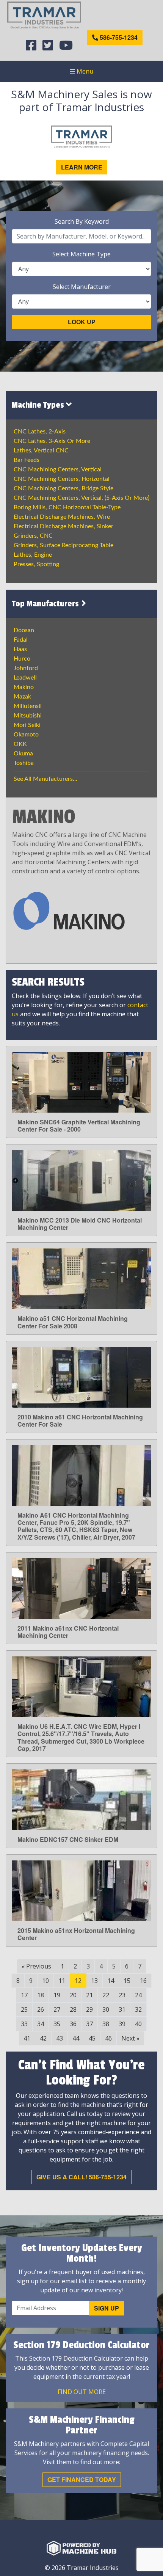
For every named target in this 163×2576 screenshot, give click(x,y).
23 (122, 1995)
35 (57, 2024)
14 (111, 1981)
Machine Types (39, 405)
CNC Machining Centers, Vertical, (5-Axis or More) (81, 498)
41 (27, 2038)
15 (127, 1981)
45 (92, 2038)
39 (122, 2024)
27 (57, 2009)
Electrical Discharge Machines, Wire (62, 517)
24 (138, 1995)
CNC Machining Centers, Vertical (58, 469)
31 (122, 2009)
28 (73, 2009)
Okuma (23, 753)
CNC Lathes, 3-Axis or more (52, 441)
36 (73, 2024)
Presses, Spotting (36, 564)
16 (143, 1981)
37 (89, 2024)
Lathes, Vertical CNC (41, 451)
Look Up (82, 322)
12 (78, 1981)
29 (89, 2009)
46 (108, 2038)
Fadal (21, 640)
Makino (24, 687)
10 (45, 1981)
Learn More (82, 167)
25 (24, 2009)
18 (41, 1995)
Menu (84, 71)
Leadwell (25, 678)
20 (73, 1995)
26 (41, 2009)
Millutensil (28, 706)
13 (94, 1981)
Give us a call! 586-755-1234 (81, 2177)
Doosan (24, 630)
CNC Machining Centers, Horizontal (62, 479)
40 (138, 2024)
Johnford (26, 668)
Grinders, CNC (33, 536)
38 (106, 2024)
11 (62, 1981)
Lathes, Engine (33, 555)
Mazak (22, 697)
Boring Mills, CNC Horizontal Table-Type (67, 507)
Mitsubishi (28, 716)
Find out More (82, 2392)
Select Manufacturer (82, 287)
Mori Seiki (27, 725)
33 (24, 2024)
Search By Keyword (82, 221)
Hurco (22, 659)
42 (43, 2038)
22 (106, 1995)
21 (89, 1995)
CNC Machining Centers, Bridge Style (63, 488)
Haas (20, 649)
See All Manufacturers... (45, 779)
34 (41, 2024)
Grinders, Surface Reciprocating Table (63, 545)
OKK (20, 744)
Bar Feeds (27, 460)
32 (138, 2009)
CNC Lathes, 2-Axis (40, 432)
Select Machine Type (81, 254)
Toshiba (24, 763)
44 (76, 2038)
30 (106, 2009)
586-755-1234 (118, 37)
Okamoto (26, 735)
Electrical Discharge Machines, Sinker (63, 526)
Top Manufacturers (46, 604)
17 (24, 1995)
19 (57, 1995)
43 (60, 2038)
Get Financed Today (82, 2479)
